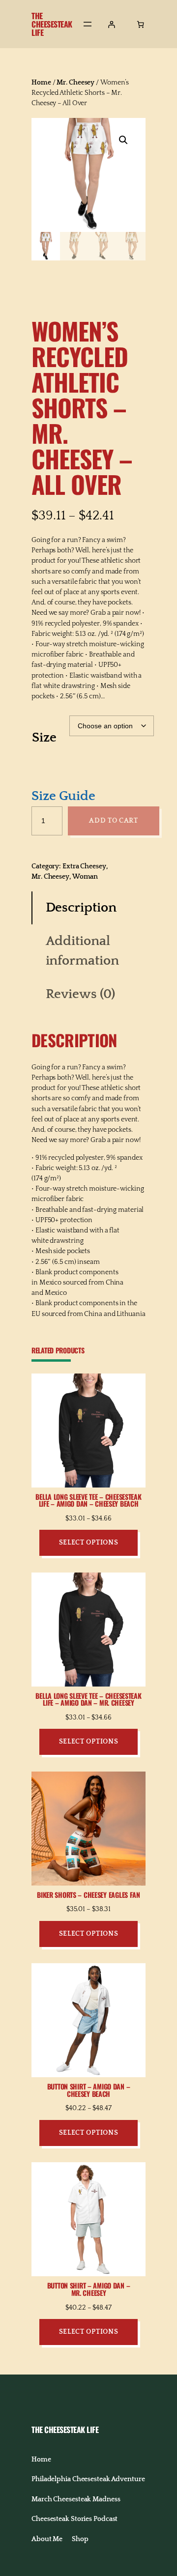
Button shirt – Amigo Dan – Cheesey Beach (89, 2090)
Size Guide (63, 796)
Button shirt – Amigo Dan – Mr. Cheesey (89, 2290)
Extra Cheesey (84, 866)
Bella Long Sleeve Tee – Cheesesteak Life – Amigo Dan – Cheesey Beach (88, 1501)
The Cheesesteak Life (52, 24)
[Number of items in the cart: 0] (140, 24)
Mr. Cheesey (75, 83)
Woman (85, 877)
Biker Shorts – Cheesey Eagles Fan (88, 1895)
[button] (123, 140)
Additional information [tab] (82, 951)
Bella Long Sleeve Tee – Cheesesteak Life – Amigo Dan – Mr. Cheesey (88, 1700)
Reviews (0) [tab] (80, 994)
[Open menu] (88, 24)
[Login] (111, 24)
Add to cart (114, 821)
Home (41, 83)
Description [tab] (81, 908)
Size (44, 738)
